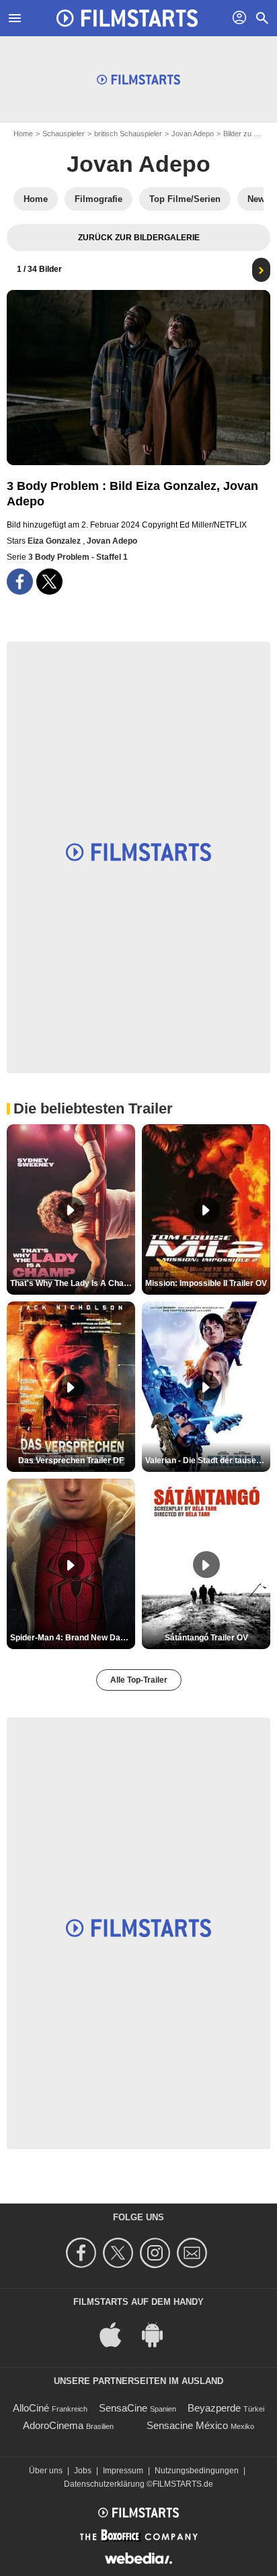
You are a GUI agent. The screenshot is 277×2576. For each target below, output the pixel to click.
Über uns (46, 2471)
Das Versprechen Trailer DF (71, 1460)
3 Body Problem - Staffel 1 (78, 557)
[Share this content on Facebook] (20, 582)
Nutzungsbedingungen (197, 2471)
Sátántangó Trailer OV (206, 1638)
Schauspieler (64, 134)
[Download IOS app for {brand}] (118, 2334)
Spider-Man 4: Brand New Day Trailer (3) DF (73, 1638)
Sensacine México (187, 2425)
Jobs (83, 2471)
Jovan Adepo (193, 134)
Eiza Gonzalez (55, 541)
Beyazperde (214, 2408)
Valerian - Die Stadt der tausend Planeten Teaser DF (208, 1460)
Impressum (123, 2471)
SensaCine (123, 2408)
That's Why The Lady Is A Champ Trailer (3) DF (73, 1283)
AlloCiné (31, 2408)
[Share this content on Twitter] (49, 582)
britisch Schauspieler (128, 134)
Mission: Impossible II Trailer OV (206, 1283)
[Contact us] (194, 2253)
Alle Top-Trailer (139, 1680)
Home (23, 134)
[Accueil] (127, 18)
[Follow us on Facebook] (83, 2253)
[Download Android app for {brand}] (159, 2334)
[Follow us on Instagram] (157, 2253)
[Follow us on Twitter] (120, 2253)
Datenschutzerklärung (104, 2484)
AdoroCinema (53, 2425)
